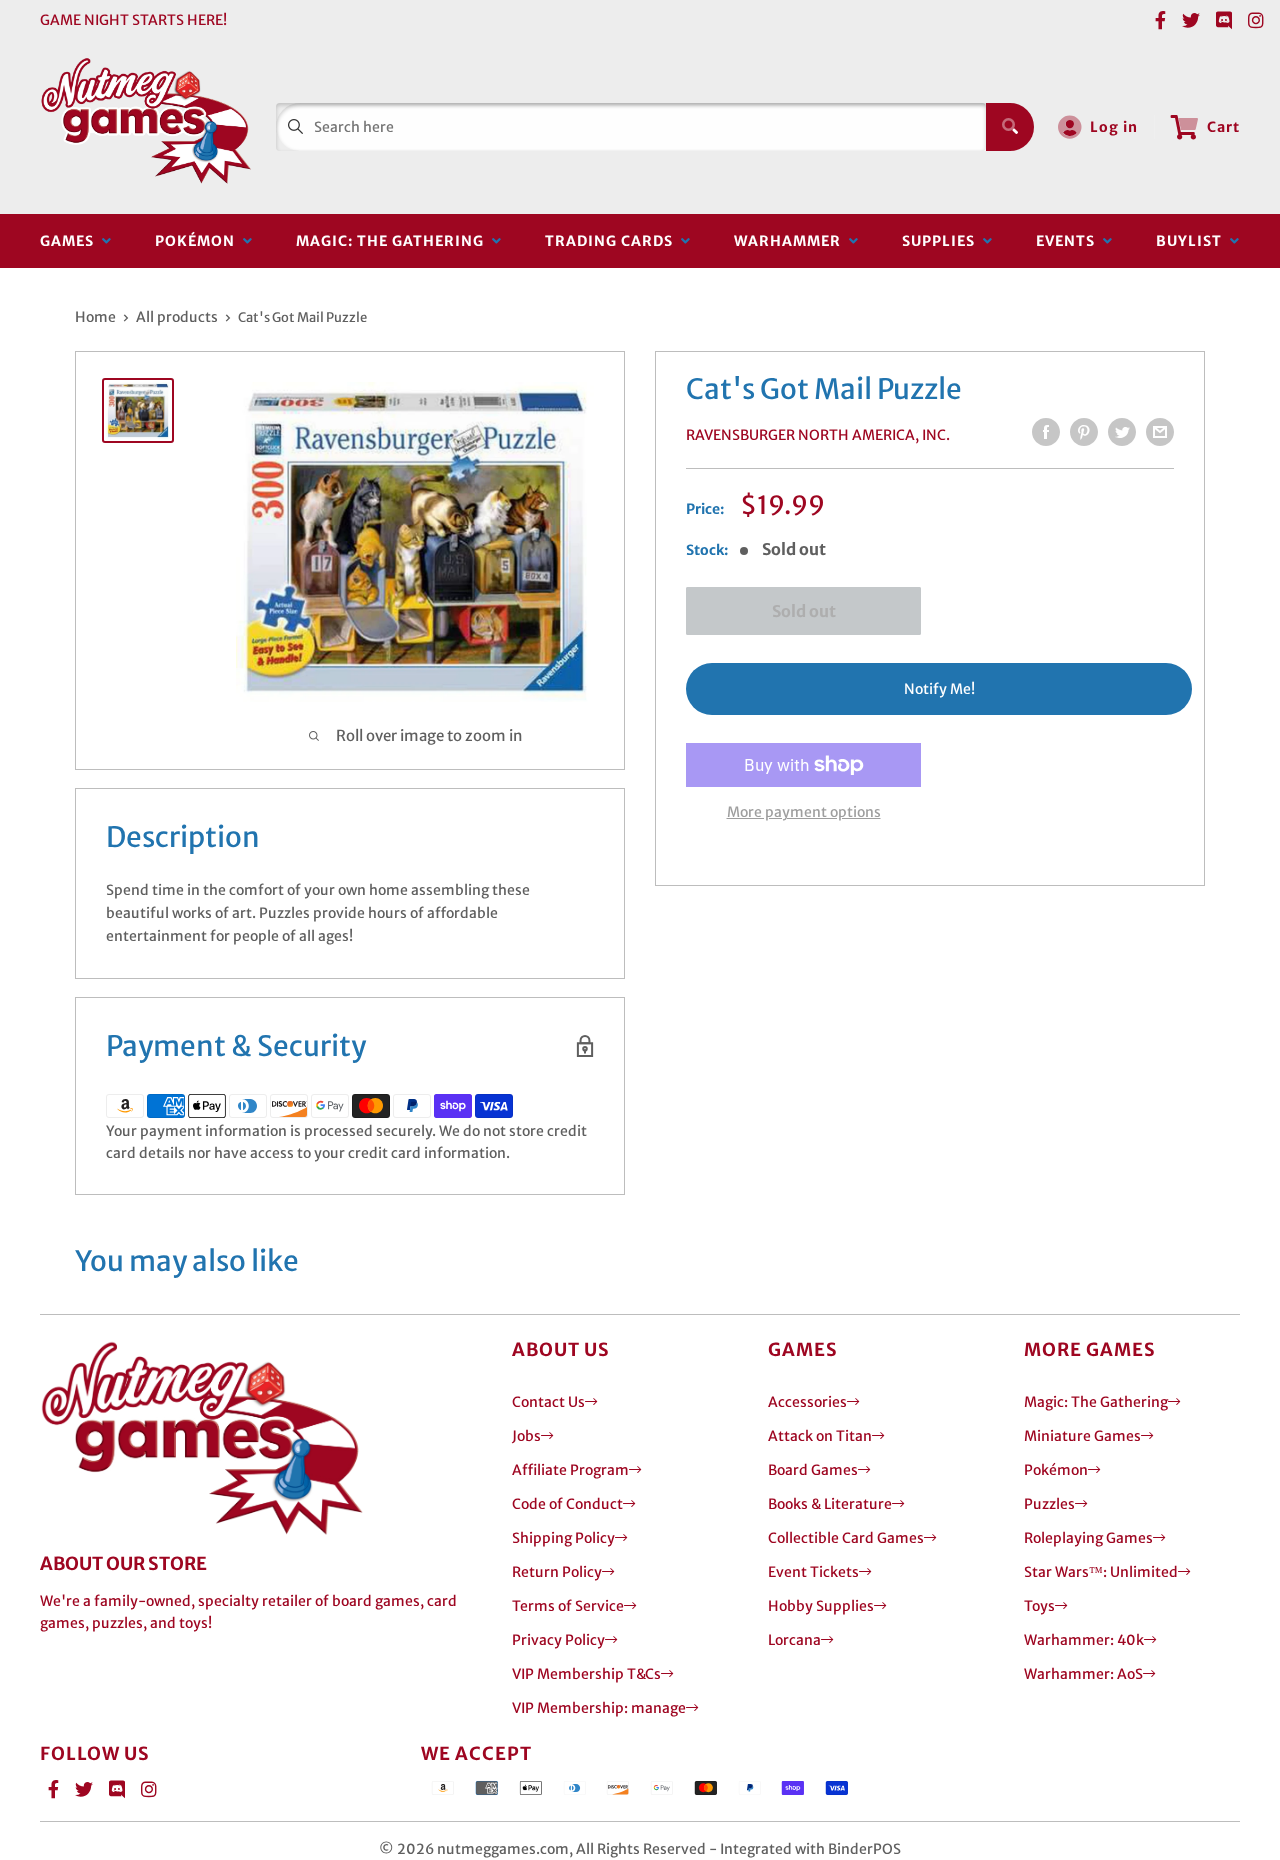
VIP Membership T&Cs (586, 1674)
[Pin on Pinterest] (1084, 432)
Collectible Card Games (846, 1538)
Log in (1114, 127)
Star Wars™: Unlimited (1101, 1572)
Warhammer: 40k (1084, 1640)
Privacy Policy (558, 1640)
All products (177, 317)
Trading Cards (613, 241)
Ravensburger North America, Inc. (818, 435)
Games (71, 241)
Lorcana (794, 1640)
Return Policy (557, 1572)
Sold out (804, 611)
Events (1069, 241)
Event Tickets (813, 1572)
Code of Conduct (567, 1504)
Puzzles (1049, 1504)
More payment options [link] (804, 812)
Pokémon (199, 241)
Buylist (1193, 241)
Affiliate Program (570, 1470)
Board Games (813, 1470)
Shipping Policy (563, 1538)
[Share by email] (1160, 432)
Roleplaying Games (1088, 1538)
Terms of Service (568, 1606)
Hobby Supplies (821, 1606)
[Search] (1010, 127)
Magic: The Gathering (394, 241)
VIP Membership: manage (599, 1708)
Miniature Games (1082, 1436)
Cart (1223, 127)
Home (95, 317)
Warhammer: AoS (1083, 1674)
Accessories (807, 1402)
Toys (1039, 1606)
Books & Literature (830, 1504)
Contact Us (548, 1402)
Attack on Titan (820, 1436)
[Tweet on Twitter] (1122, 432)
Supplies (942, 241)
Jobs (526, 1436)
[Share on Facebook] (1046, 432)
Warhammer (791, 241)
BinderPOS (864, 1849)
